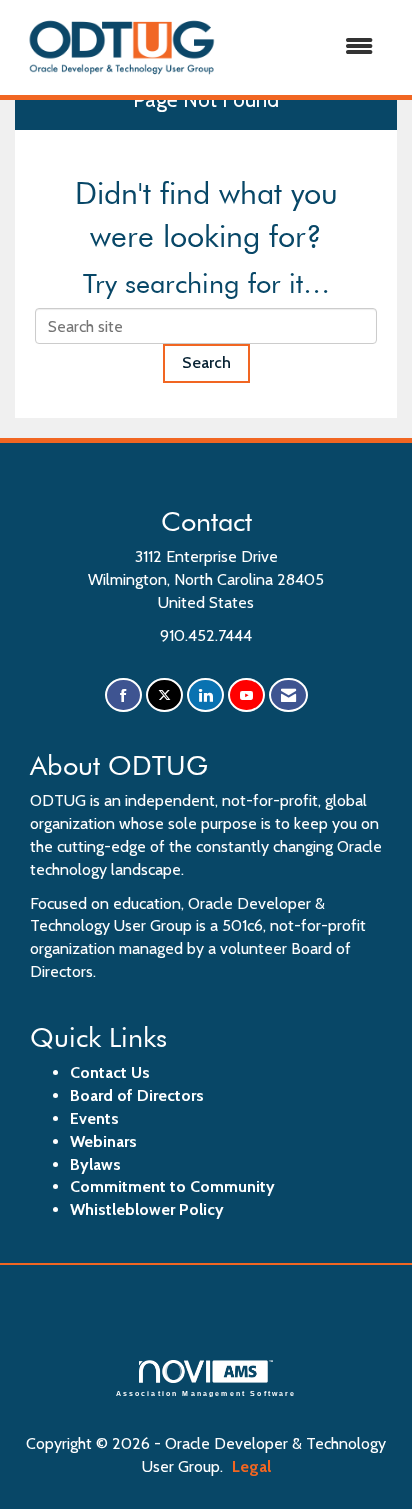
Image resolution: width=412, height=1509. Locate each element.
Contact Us (110, 1072)
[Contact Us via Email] (288, 695)
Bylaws (95, 1164)
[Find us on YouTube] (246, 695)
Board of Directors (137, 1095)
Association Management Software (206, 1393)
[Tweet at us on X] (164, 695)
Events (94, 1118)
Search (206, 362)
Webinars (103, 1141)
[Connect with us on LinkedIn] (205, 695)
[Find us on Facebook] (123, 695)
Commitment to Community (172, 1186)
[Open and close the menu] (310, 47)
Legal (251, 1466)
